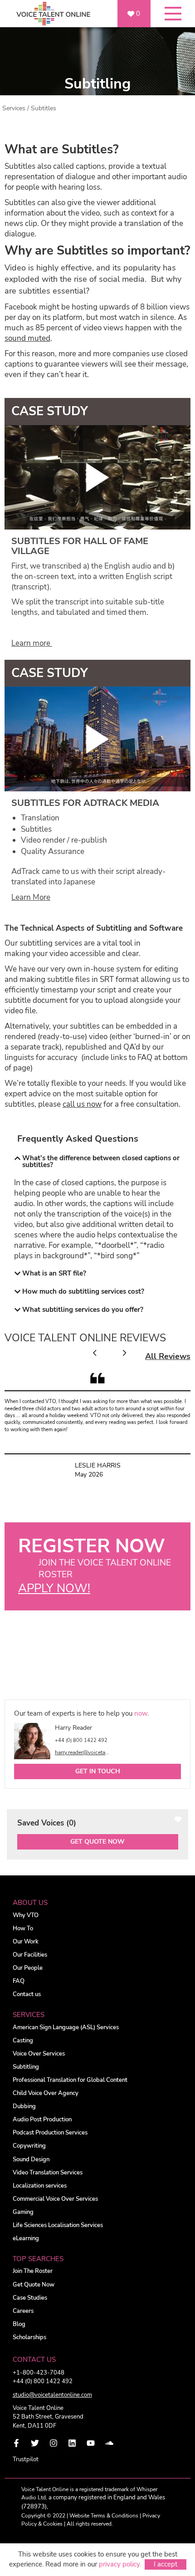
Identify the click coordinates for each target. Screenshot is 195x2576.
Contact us (27, 1995)
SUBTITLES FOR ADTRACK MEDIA (85, 803)
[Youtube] (91, 2443)
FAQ (19, 1981)
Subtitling (26, 2067)
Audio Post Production (42, 2120)
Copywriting (29, 2146)
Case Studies (30, 2298)
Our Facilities (30, 1955)
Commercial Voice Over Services (55, 2199)
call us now (82, 1104)
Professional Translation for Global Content (70, 2080)
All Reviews (168, 1356)
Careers (23, 2311)
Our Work (26, 1942)
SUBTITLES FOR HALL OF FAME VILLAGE (80, 546)
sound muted (27, 338)
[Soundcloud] (109, 2443)
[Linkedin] (72, 2443)
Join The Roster (33, 2271)
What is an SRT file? (54, 1273)
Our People (28, 1968)
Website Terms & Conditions (104, 2516)
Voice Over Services (39, 2054)
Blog (19, 2324)
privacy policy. (120, 2564)
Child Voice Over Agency (46, 2093)
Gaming (23, 2212)
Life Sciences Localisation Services (58, 2225)
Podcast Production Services (50, 2133)
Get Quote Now (97, 1842)
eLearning (26, 2239)
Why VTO (26, 1916)
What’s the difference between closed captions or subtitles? (101, 1161)
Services (14, 108)
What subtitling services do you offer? (83, 1310)
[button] (97, 1162)
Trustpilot (26, 2459)
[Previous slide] (95, 1353)
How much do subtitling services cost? (83, 1291)
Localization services (40, 2186)
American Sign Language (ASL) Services (66, 2028)
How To (23, 1929)
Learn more (32, 643)
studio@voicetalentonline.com (52, 2395)
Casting (23, 2041)
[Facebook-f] (16, 2443)
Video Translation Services (48, 2173)
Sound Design (31, 2160)
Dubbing (24, 2107)
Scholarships (29, 2338)
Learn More (31, 897)
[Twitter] (35, 2443)
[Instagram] (54, 2443)
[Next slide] (124, 1353)
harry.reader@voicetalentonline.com (83, 1752)
